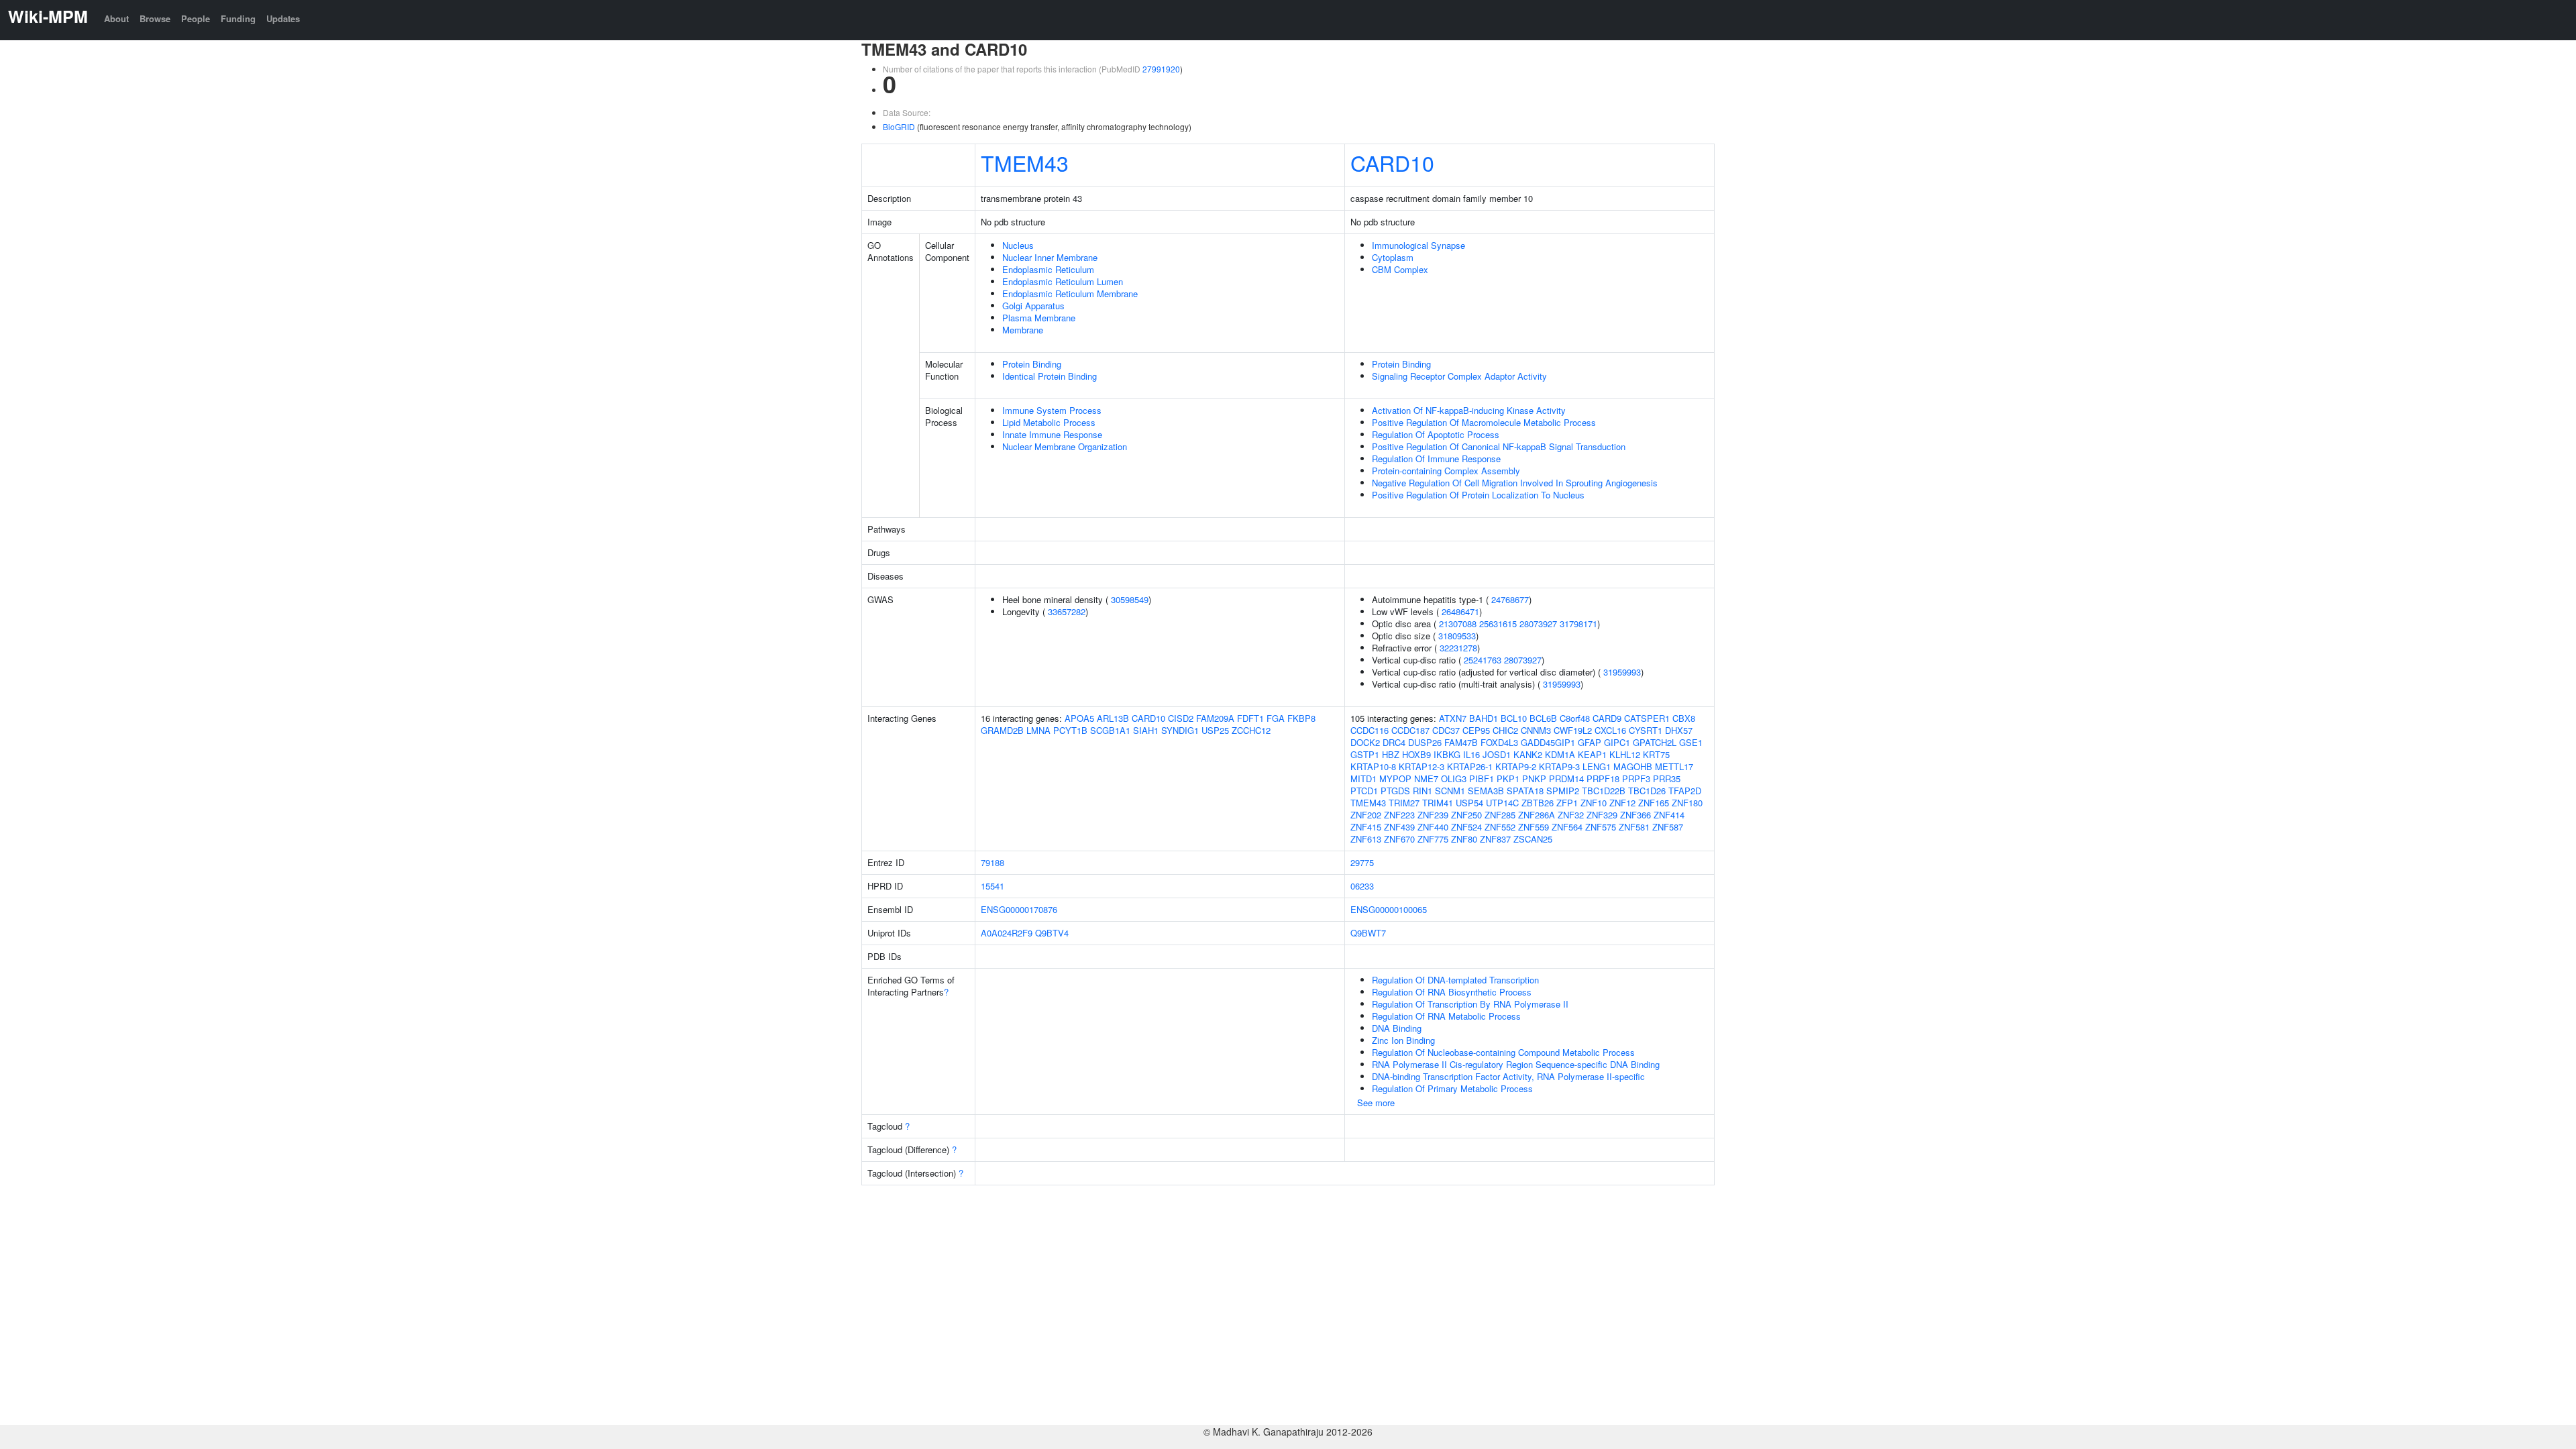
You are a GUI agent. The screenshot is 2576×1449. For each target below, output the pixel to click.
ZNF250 (1466, 815)
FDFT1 (1250, 718)
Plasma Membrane (1039, 318)
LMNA (1038, 730)
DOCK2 (1365, 742)
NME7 (1426, 779)
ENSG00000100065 (1389, 909)
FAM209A (1215, 718)
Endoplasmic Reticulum (1048, 269)
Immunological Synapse (1418, 245)
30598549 (1130, 599)
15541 (992, 886)
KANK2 (1528, 754)
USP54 (1469, 803)
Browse (155, 18)
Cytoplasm (1393, 257)
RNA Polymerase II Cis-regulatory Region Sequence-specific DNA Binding (1516, 1064)
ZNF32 (1571, 815)
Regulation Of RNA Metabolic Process (1446, 1016)
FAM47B (1461, 742)
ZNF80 (1464, 839)
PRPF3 (1636, 779)
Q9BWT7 (1368, 933)
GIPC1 (1617, 742)
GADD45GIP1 (1548, 742)
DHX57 (1679, 730)
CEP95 (1476, 730)
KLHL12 (1625, 754)
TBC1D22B (1604, 791)
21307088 (1458, 624)
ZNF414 (1669, 815)
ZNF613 (1366, 839)
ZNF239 (1433, 815)
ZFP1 (1567, 803)
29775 (1362, 862)
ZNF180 (1687, 803)
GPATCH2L (1655, 742)
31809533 (1457, 636)
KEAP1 (1592, 754)
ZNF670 (1399, 839)
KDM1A (1560, 754)
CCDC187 (1410, 730)
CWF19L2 (1573, 730)
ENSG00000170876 (1019, 909)
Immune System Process (1052, 410)
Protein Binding (1032, 364)
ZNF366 (1635, 815)
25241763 (1483, 660)
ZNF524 (1466, 827)
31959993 (1622, 672)
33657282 (1067, 611)
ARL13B (1113, 718)
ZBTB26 (1538, 803)
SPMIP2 (1563, 791)
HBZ (1391, 754)
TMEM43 (1025, 162)
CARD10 (1392, 162)
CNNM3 (1536, 730)
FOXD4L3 (1499, 742)
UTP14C (1502, 803)
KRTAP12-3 (1421, 766)
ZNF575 (1601, 827)
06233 (1362, 886)
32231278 (1458, 648)
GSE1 (1691, 742)
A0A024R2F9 (1007, 933)
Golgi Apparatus (1033, 306)
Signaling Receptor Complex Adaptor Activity (1459, 376)
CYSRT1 (1646, 730)
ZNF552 (1500, 827)
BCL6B (1543, 718)
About (116, 18)
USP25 (1215, 730)
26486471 (1460, 611)
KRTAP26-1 (1470, 766)
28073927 (1538, 624)
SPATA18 (1525, 791)
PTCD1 (1364, 791)
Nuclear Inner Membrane (1050, 257)
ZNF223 (1399, 815)
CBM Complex (1400, 269)
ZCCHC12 (1251, 730)
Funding (238, 18)
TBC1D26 (1647, 791)
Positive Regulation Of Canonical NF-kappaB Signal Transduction (1499, 446)
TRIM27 (1404, 803)
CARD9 (1607, 718)
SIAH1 (1146, 730)
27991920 (1161, 69)
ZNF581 (1634, 827)
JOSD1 (1497, 754)
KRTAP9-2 (1516, 766)
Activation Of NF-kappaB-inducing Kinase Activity (1469, 410)
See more (1376, 1103)
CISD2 (1181, 718)
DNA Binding (1397, 1028)
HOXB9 (1416, 754)
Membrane (1023, 330)
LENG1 (1597, 766)
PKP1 (1508, 779)
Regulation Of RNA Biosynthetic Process (1452, 992)
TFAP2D (1685, 791)
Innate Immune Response (1052, 434)
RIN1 (1423, 791)
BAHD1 (1484, 718)
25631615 (1498, 624)
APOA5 (1079, 718)
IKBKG (1447, 754)
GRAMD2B (1002, 730)
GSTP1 (1365, 754)
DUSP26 (1425, 742)
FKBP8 (1301, 718)
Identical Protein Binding (1050, 376)
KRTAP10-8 (1373, 766)
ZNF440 (1433, 827)
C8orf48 (1575, 718)
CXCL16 (1610, 730)
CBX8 (1684, 718)
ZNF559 (1534, 827)
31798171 (1578, 624)
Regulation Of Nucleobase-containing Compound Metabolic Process (1503, 1052)
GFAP (1590, 742)
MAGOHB (1633, 766)
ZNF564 (1567, 827)
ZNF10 (1594, 803)
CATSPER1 (1647, 718)
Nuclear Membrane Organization (1065, 446)
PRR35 (1667, 779)
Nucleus (1018, 245)
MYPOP (1395, 779)
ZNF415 (1366, 827)
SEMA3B (1486, 791)
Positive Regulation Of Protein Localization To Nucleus (1478, 495)
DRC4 (1394, 742)
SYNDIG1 (1180, 730)
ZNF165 (1654, 803)
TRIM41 (1438, 803)
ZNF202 (1366, 815)
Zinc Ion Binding (1403, 1040)
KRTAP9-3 (1559, 766)
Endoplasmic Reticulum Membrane (1070, 293)
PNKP (1534, 779)
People (196, 18)
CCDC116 (1370, 730)
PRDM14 (1566, 779)
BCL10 (1514, 718)
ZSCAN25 (1533, 839)
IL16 (1471, 754)
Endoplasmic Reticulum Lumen (1063, 281)
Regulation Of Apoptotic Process (1436, 434)
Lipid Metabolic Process (1049, 422)
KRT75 (1656, 754)
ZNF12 (1622, 803)
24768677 (1510, 599)
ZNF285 (1500, 815)
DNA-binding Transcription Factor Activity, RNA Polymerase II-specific (1508, 1076)
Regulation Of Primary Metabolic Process (1452, 1088)
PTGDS (1395, 791)
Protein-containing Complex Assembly (1446, 471)
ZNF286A (1537, 815)
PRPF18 (1603, 779)
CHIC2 (1505, 730)
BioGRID (899, 126)
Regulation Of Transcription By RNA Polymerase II (1470, 1004)
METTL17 (1674, 766)
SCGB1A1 (1110, 730)
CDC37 (1446, 730)
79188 (992, 862)
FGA (1276, 718)
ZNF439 (1399, 827)
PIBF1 (1482, 779)
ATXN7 (1453, 718)
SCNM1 (1450, 791)
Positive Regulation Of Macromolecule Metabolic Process (1484, 422)
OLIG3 (1454, 779)
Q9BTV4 (1052, 933)
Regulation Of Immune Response (1436, 459)
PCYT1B (1070, 730)
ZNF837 (1495, 839)
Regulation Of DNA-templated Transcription (1455, 980)
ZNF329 (1602, 815)
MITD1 (1363, 779)
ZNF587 (1668, 827)
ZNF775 (1433, 839)
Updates (283, 18)
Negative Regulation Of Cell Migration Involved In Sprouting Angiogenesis (1515, 483)
